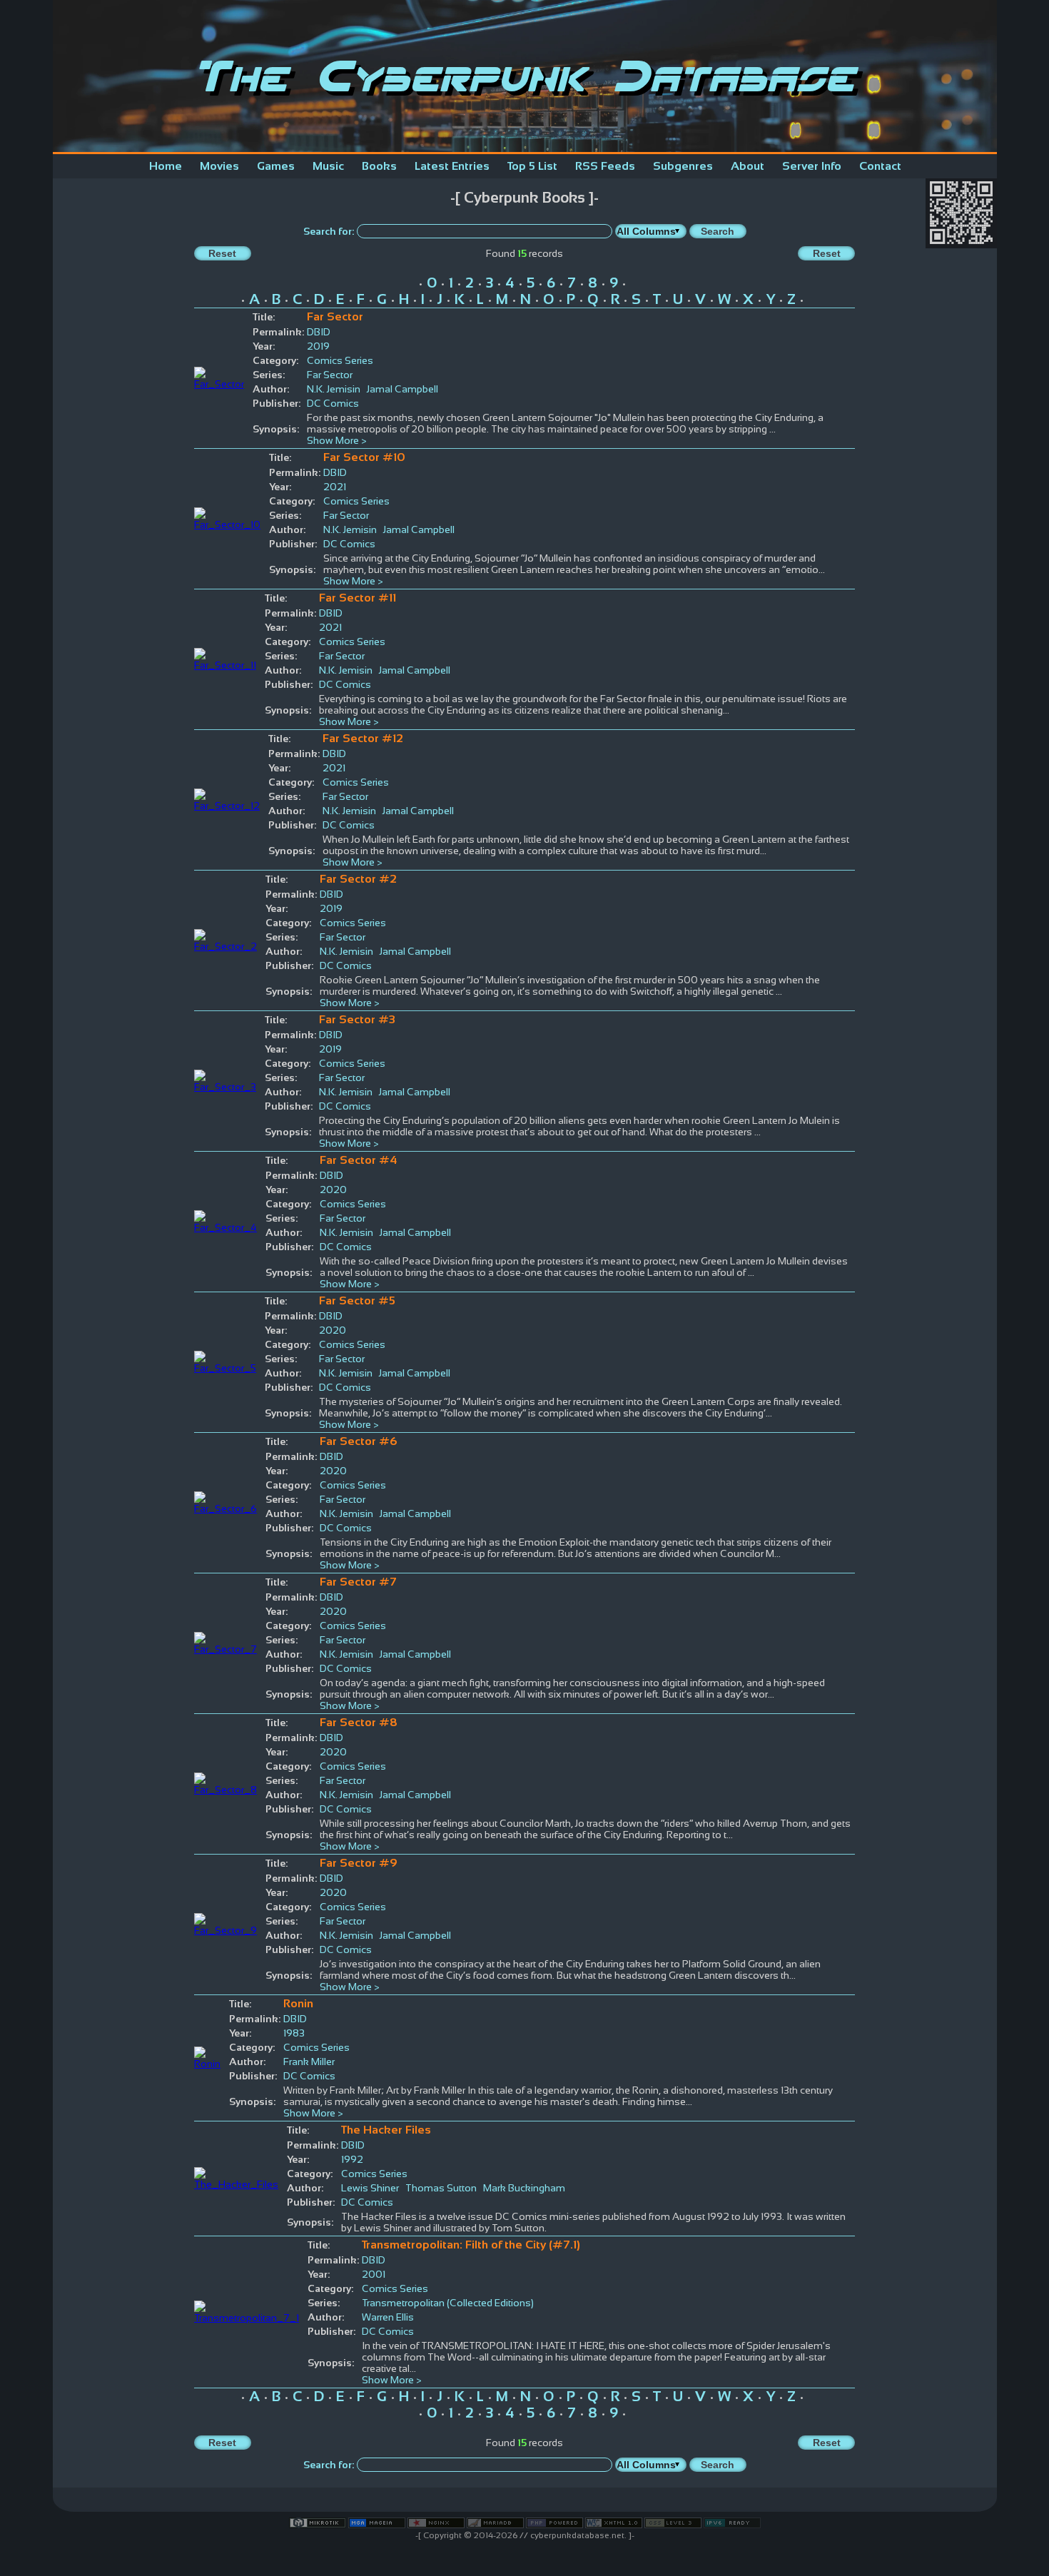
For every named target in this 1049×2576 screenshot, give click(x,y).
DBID (319, 332)
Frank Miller (309, 2062)
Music (328, 166)
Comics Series (340, 360)
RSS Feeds (605, 166)
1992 (352, 2159)
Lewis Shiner (370, 2188)
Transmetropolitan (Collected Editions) (448, 2303)
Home (166, 166)
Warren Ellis (388, 2317)
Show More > (337, 440)
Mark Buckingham (524, 2188)
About (748, 166)
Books (379, 166)
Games (276, 166)
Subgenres (683, 166)
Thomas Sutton (441, 2188)
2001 (374, 2274)
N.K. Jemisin (334, 389)
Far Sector (330, 375)
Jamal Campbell (404, 389)
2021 (335, 487)
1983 (294, 2033)
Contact (880, 166)
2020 (333, 1190)
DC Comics (333, 403)
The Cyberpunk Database (524, 76)
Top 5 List (532, 166)
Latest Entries (452, 166)
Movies (219, 166)
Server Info (812, 166)
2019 (318, 346)
